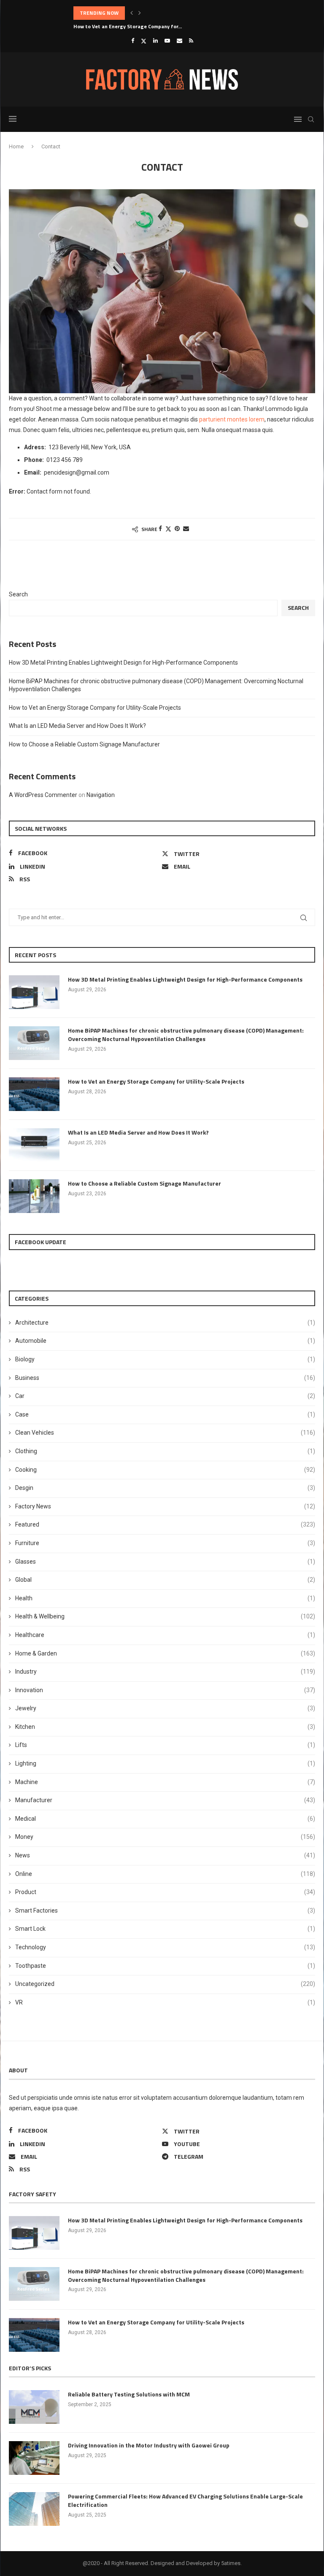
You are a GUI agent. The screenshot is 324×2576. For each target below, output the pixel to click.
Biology (165, 1359)
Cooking (165, 1470)
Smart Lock (165, 1929)
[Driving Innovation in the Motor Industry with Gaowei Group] (34, 2458)
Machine (165, 1782)
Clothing (165, 1451)
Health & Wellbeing (165, 1616)
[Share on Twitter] (168, 529)
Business (165, 1378)
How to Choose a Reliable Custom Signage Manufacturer (84, 744)
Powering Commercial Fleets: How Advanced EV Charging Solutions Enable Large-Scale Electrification (185, 2500)
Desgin (165, 1488)
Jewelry (165, 1708)
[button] (132, 13)
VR (165, 2002)
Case (165, 1414)
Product (165, 1892)
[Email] (180, 41)
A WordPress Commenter (43, 795)
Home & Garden (165, 1653)
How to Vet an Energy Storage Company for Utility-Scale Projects (95, 708)
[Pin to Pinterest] (177, 529)
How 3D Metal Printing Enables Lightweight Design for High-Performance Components (123, 663)
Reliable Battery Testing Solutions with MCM (129, 2394)
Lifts (165, 1745)
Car (165, 1396)
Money (165, 1837)
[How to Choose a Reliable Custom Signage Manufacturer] (34, 1196)
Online (165, 1874)
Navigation (101, 795)
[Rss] (191, 41)
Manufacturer (165, 1800)
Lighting (165, 1763)
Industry (165, 1672)
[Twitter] (144, 41)
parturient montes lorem (232, 419)
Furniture (165, 1543)
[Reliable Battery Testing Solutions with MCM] (34, 2407)
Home (16, 146)
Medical (165, 1819)
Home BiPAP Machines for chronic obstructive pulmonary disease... (154, 13)
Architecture (165, 1323)
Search (18, 594)
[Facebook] (133, 41)
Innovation (165, 1690)
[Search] (311, 119)
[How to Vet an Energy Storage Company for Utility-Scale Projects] (34, 1094)
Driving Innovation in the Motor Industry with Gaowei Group (149, 2445)
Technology (165, 1947)
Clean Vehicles (165, 1433)
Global (165, 1580)
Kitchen (165, 1727)
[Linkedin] (155, 41)
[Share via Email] (186, 529)
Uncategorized (165, 1984)
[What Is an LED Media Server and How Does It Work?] (34, 1145)
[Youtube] (167, 41)
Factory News (165, 1506)
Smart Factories (165, 1911)
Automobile (165, 1341)
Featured (165, 1524)
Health (165, 1598)
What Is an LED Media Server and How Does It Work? (77, 726)
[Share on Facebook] (160, 529)
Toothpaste (165, 1966)
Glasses (165, 1562)
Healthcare (165, 1635)
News (165, 1855)
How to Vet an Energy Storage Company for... (128, 26)
